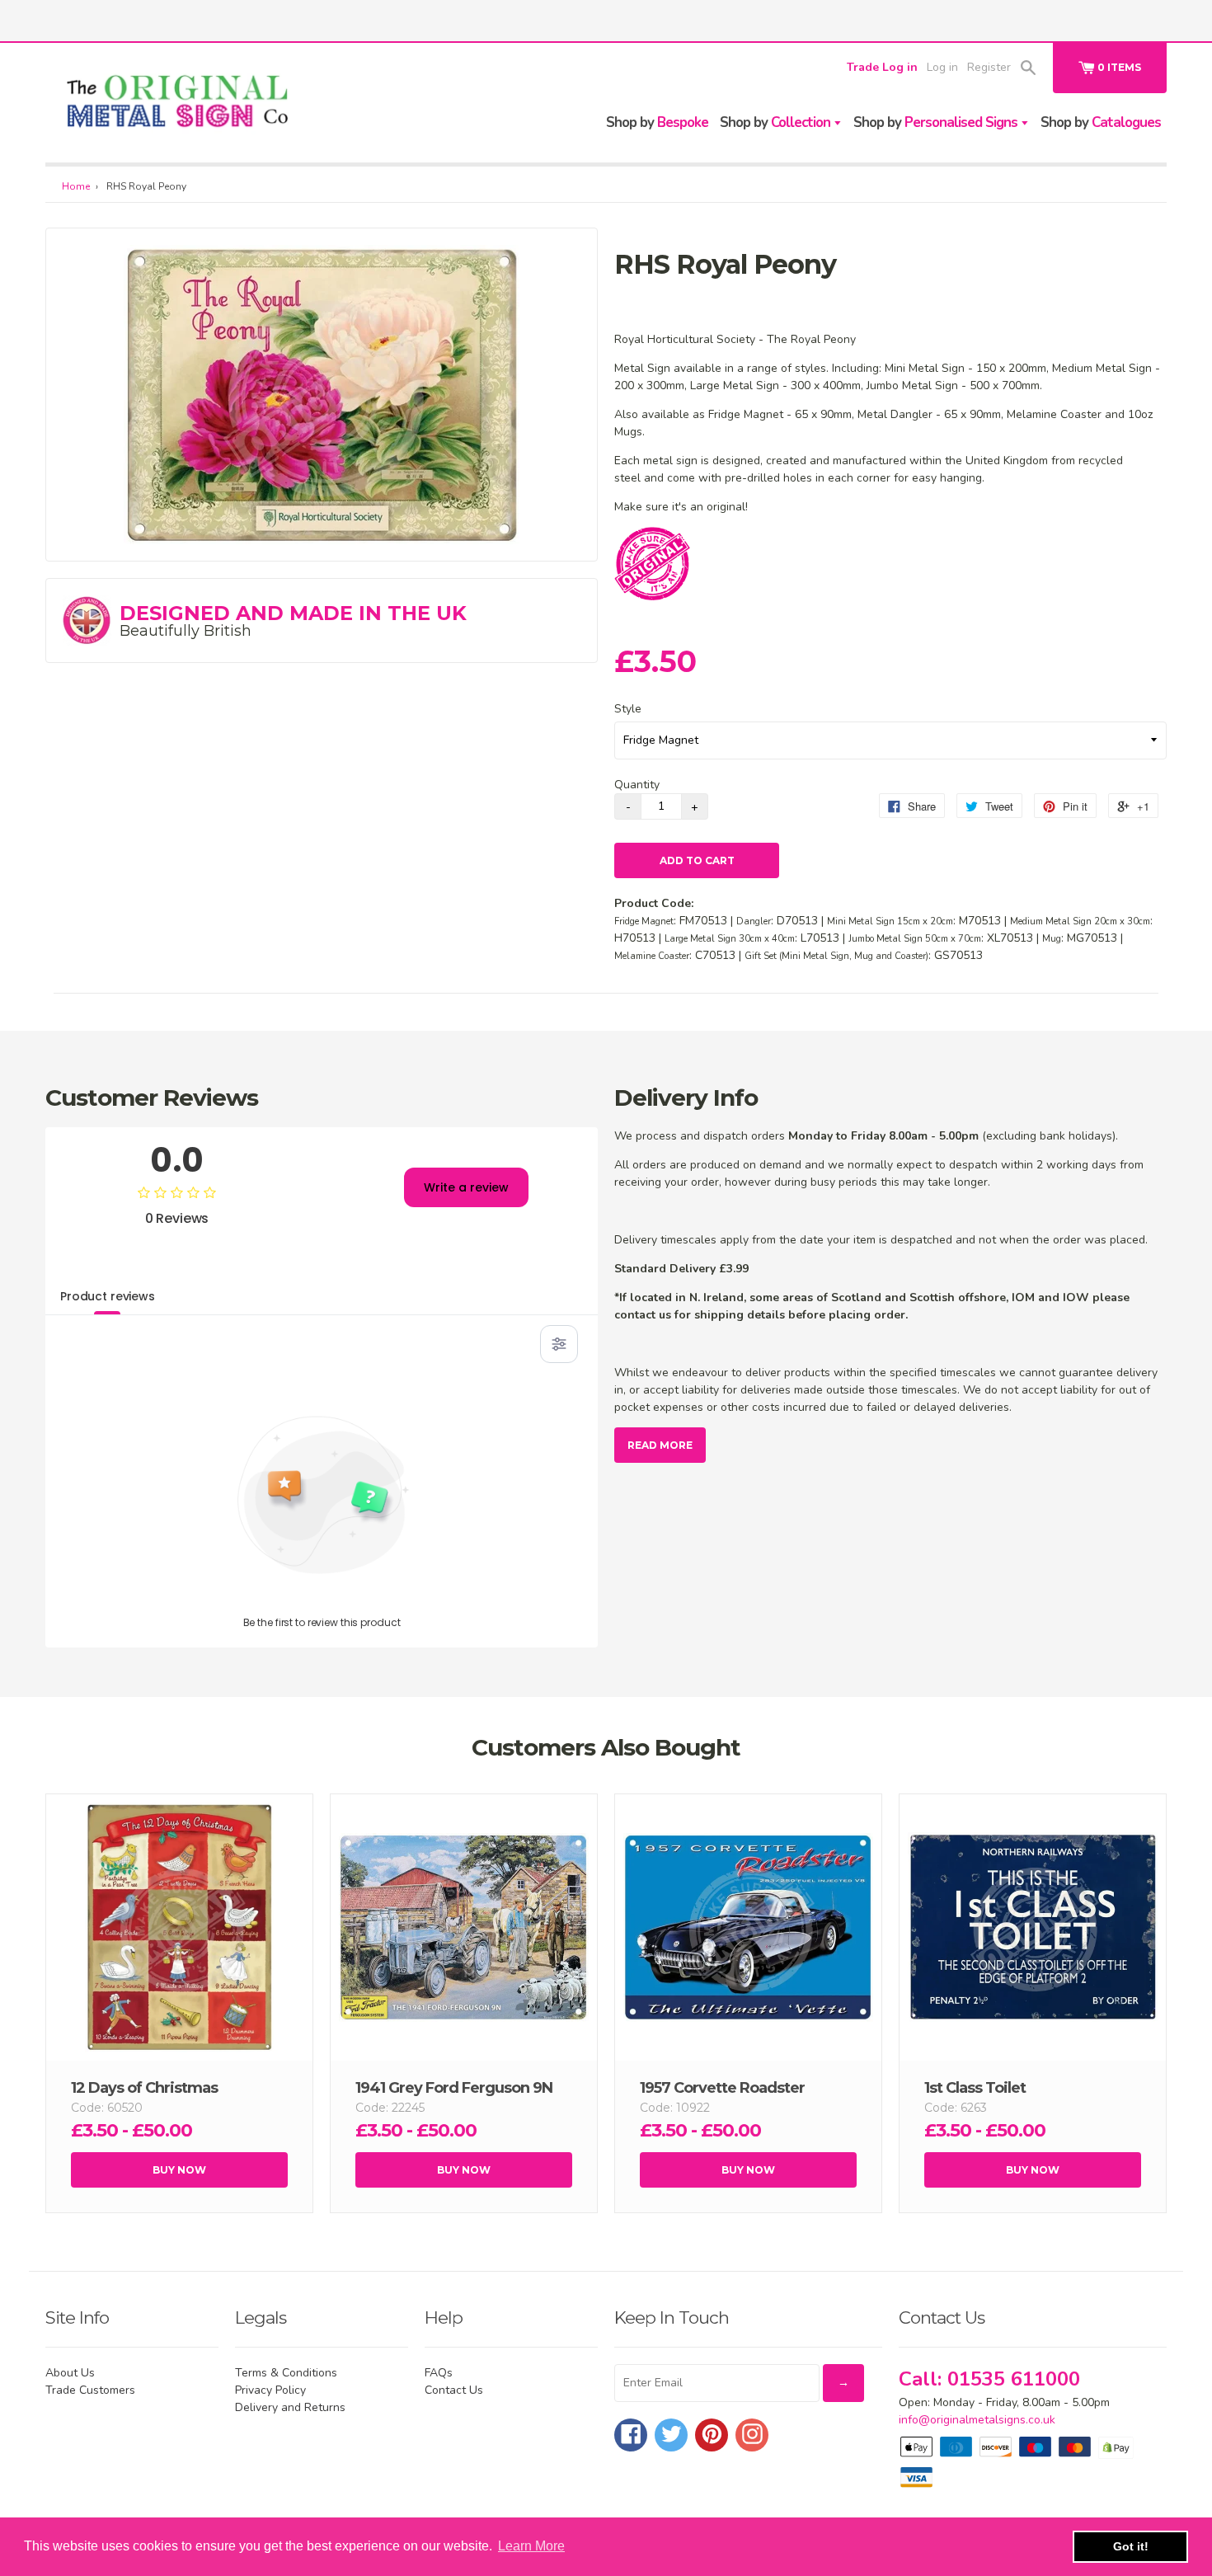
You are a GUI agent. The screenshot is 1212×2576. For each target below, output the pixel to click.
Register (989, 67)
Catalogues (1101, 122)
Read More (660, 1445)
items (1119, 67)
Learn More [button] (531, 2546)
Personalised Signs (937, 122)
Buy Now (179, 2170)
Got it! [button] (1131, 2546)
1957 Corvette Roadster (722, 2088)
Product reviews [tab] (108, 1296)
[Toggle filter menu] (559, 1344)
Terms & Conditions (286, 2373)
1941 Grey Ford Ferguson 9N (454, 2088)
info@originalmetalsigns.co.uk (977, 2420)
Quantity (637, 785)
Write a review (466, 1187)
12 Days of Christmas (144, 2088)
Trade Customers (90, 2390)
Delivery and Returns (290, 2407)
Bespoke (657, 122)
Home (76, 186)
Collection (777, 122)
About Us (70, 2373)
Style (628, 709)
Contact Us (454, 2390)
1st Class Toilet (975, 2088)
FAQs (439, 2373)
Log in (942, 67)
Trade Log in (882, 67)
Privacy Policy (270, 2390)
